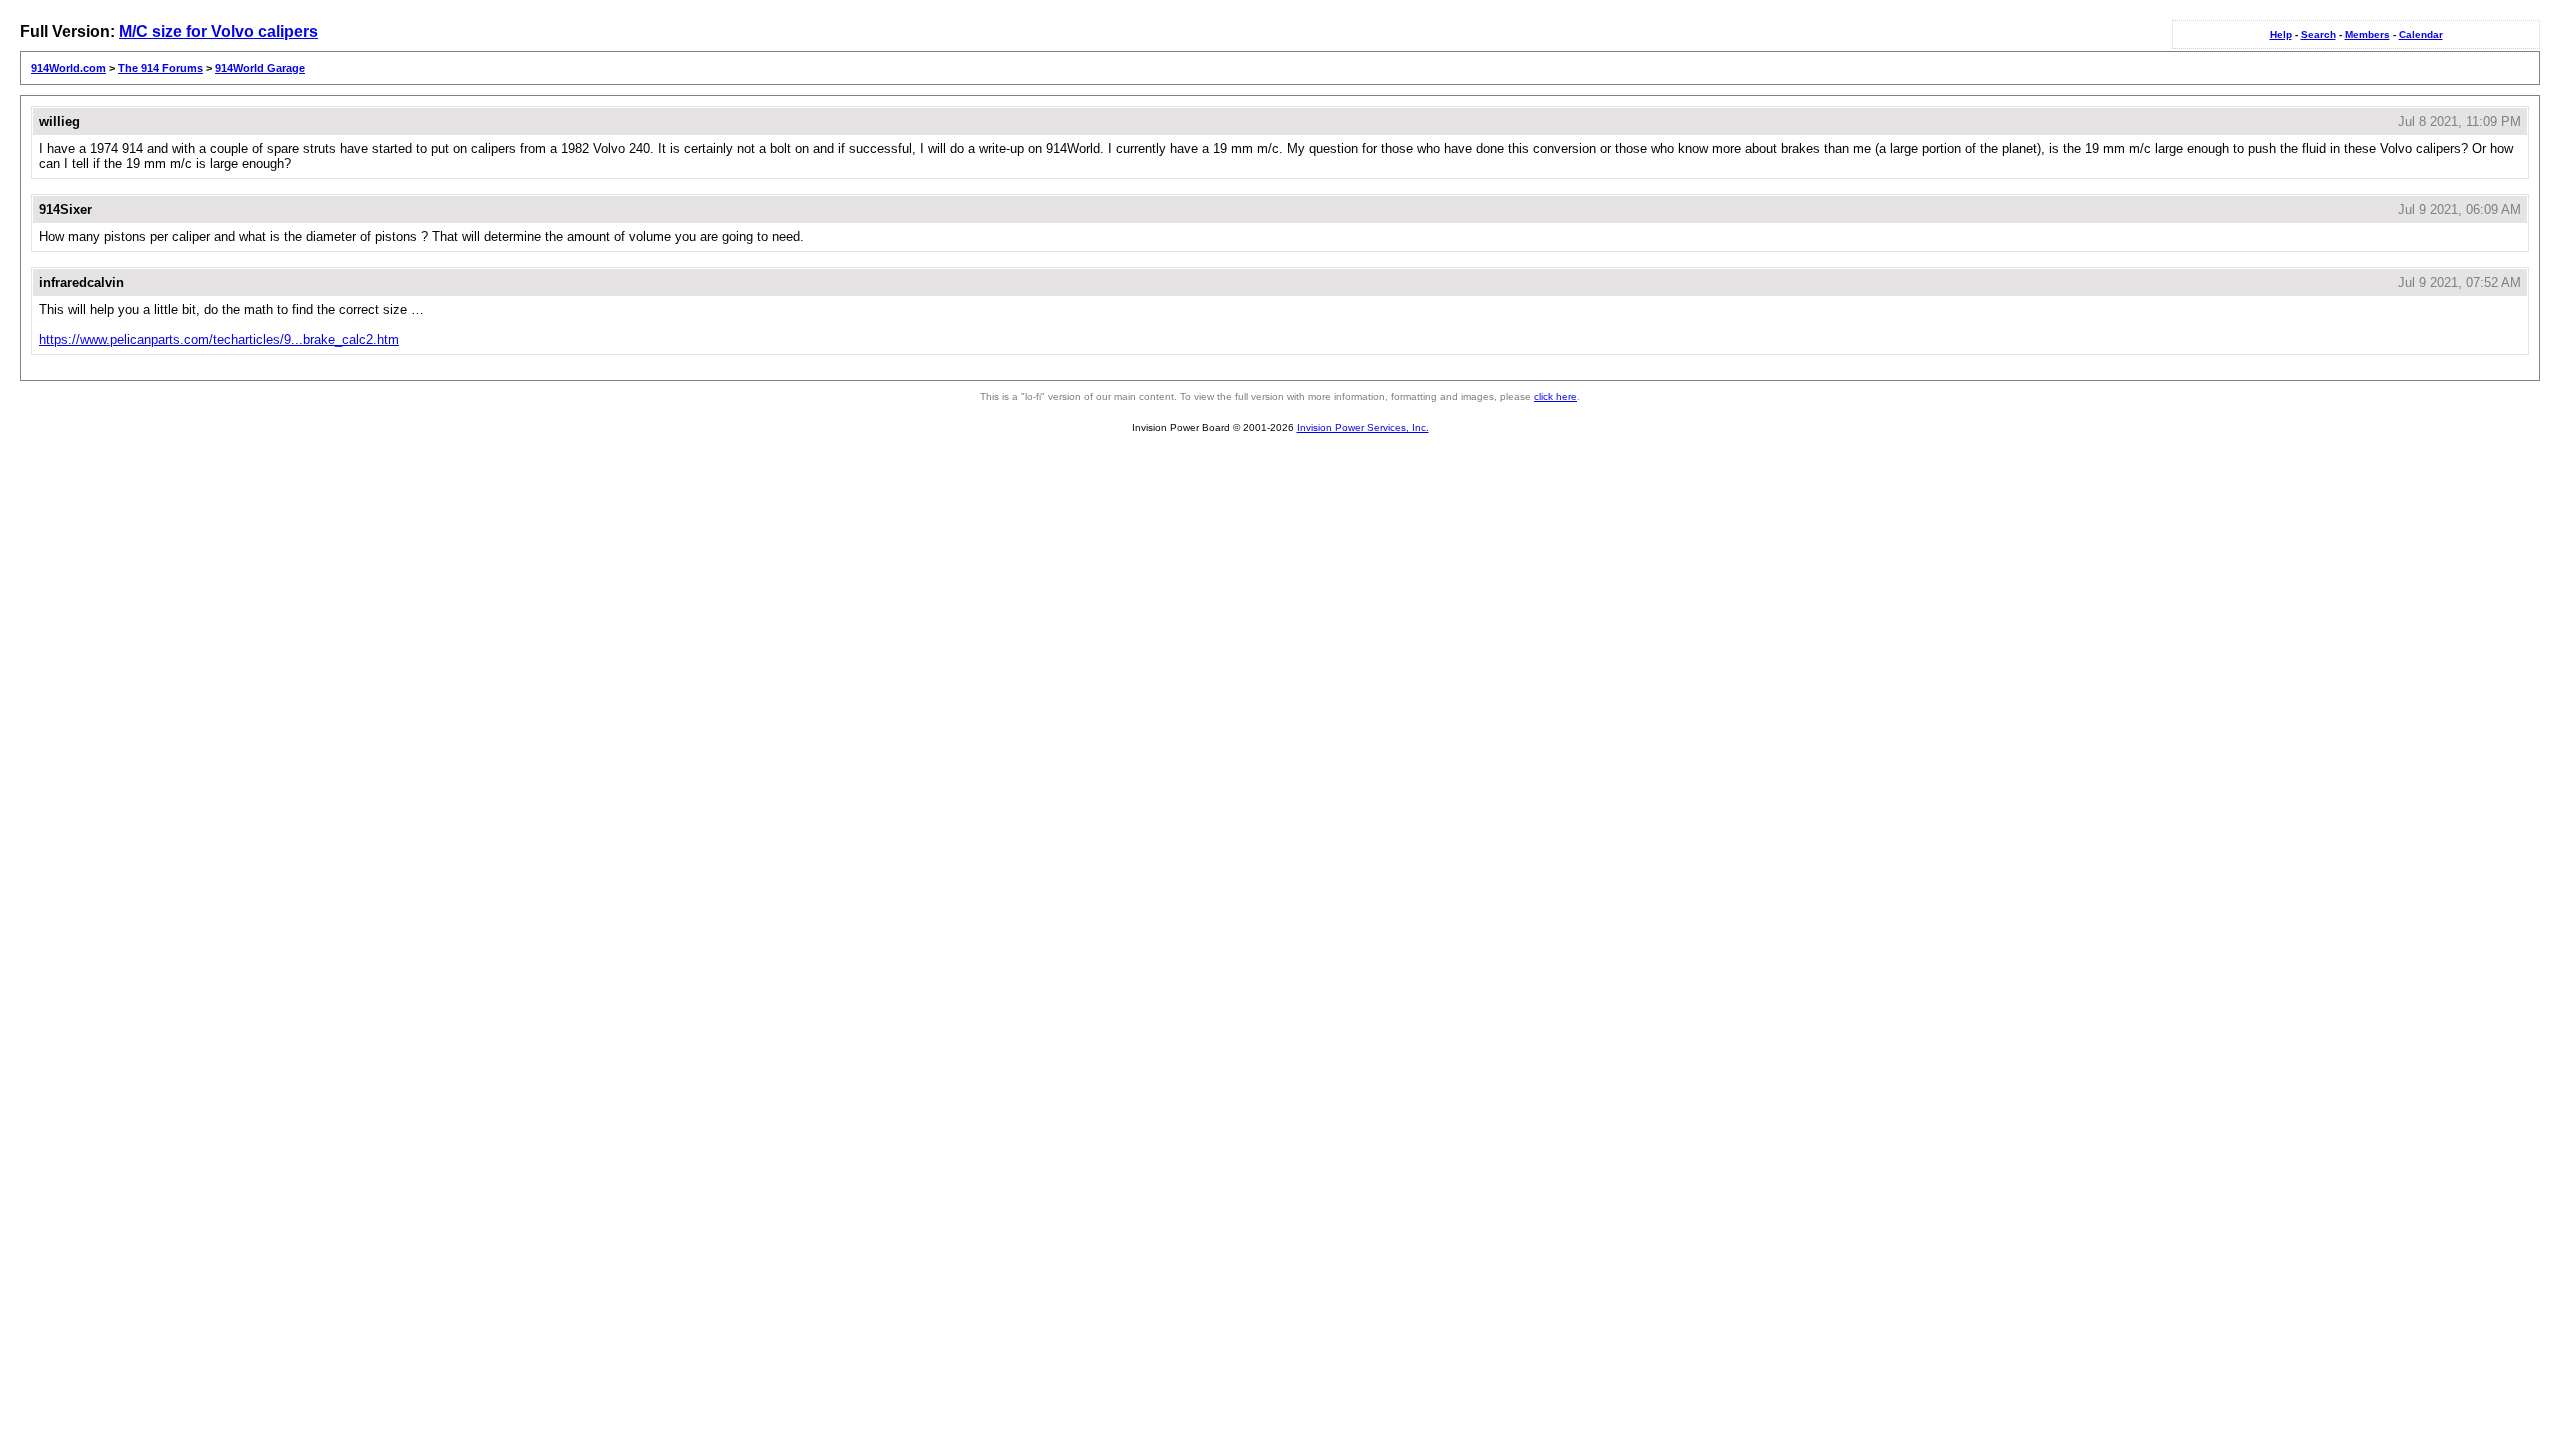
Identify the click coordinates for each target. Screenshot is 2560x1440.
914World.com (68, 68)
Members (2367, 34)
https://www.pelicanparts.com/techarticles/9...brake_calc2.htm (219, 339)
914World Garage (260, 68)
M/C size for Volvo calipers (218, 31)
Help (2281, 34)
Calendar (2421, 34)
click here (1555, 396)
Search (2318, 34)
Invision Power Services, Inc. (1363, 427)
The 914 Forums (160, 68)
